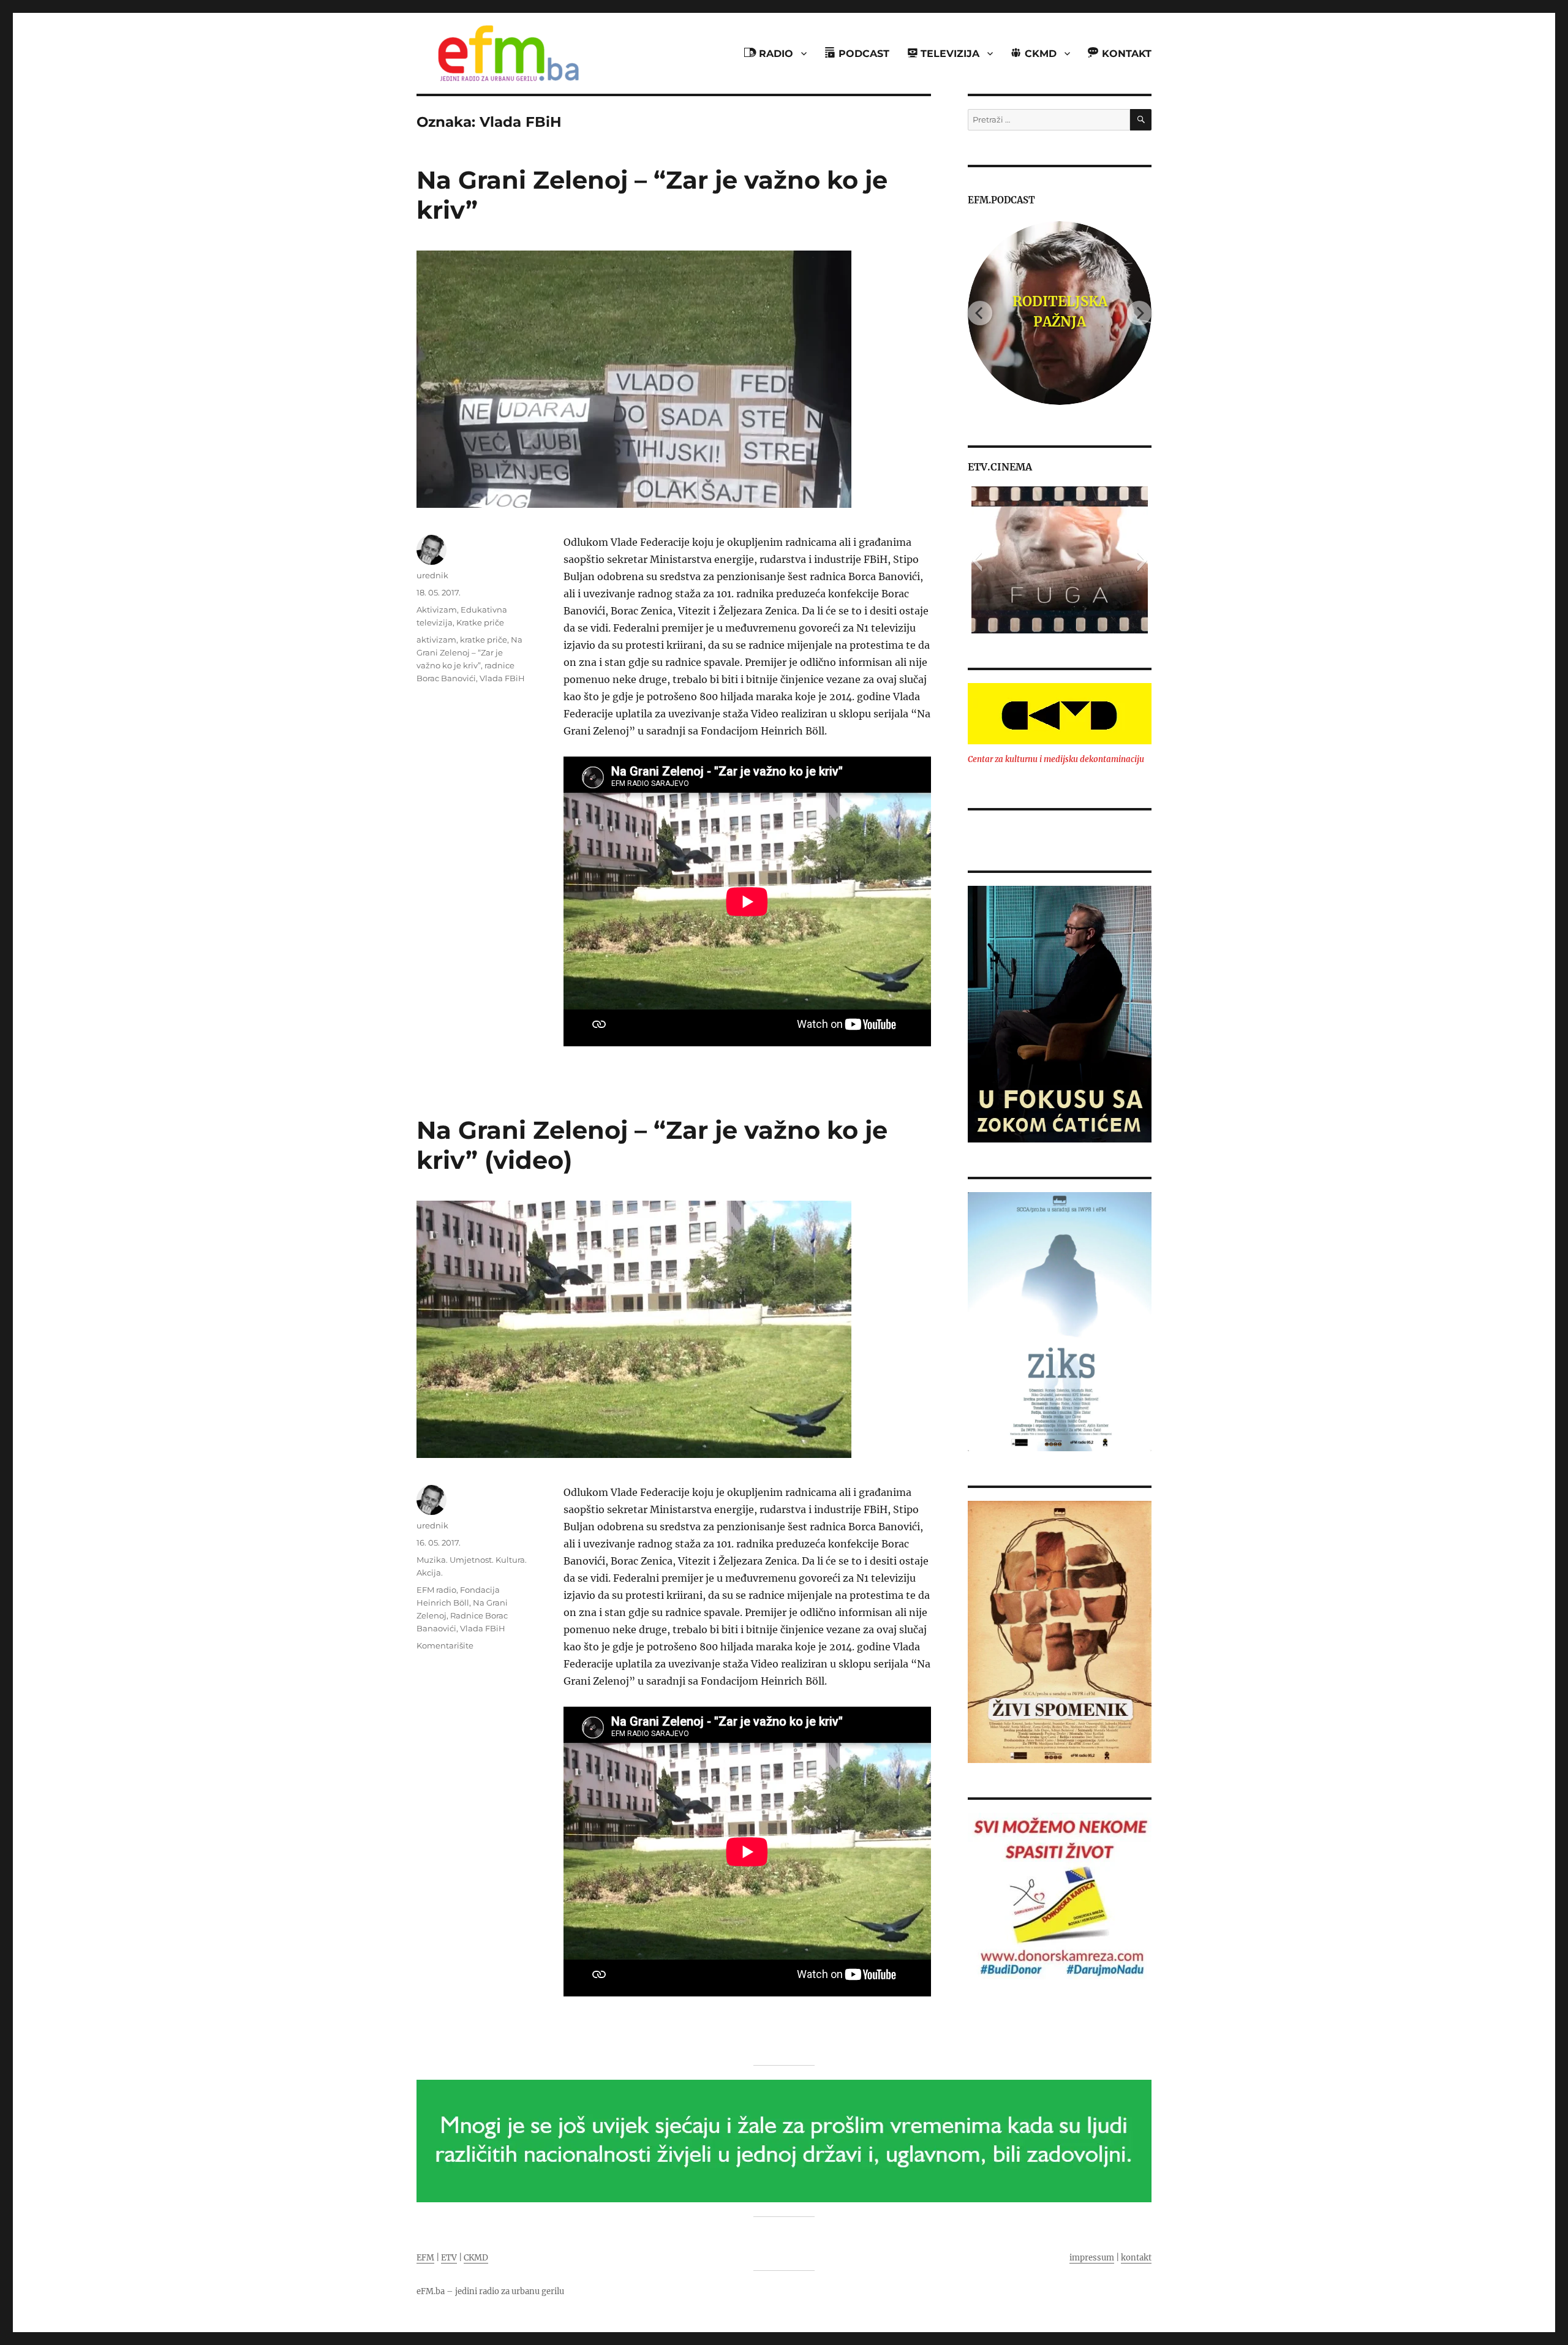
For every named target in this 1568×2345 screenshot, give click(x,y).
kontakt (1136, 2258)
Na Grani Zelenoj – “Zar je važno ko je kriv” (469, 652)
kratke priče (484, 640)
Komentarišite (445, 1645)
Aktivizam (437, 610)
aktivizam (436, 640)
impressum (1092, 2258)
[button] (977, 560)
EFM (425, 2258)
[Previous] (980, 313)
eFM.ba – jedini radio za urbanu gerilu (490, 2291)
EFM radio (436, 1590)
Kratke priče (480, 622)
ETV (449, 2258)
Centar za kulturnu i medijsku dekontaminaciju (1056, 759)
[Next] (1139, 313)
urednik (432, 575)
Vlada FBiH (502, 678)
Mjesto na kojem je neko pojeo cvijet (1060, 311)
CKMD (476, 2258)
